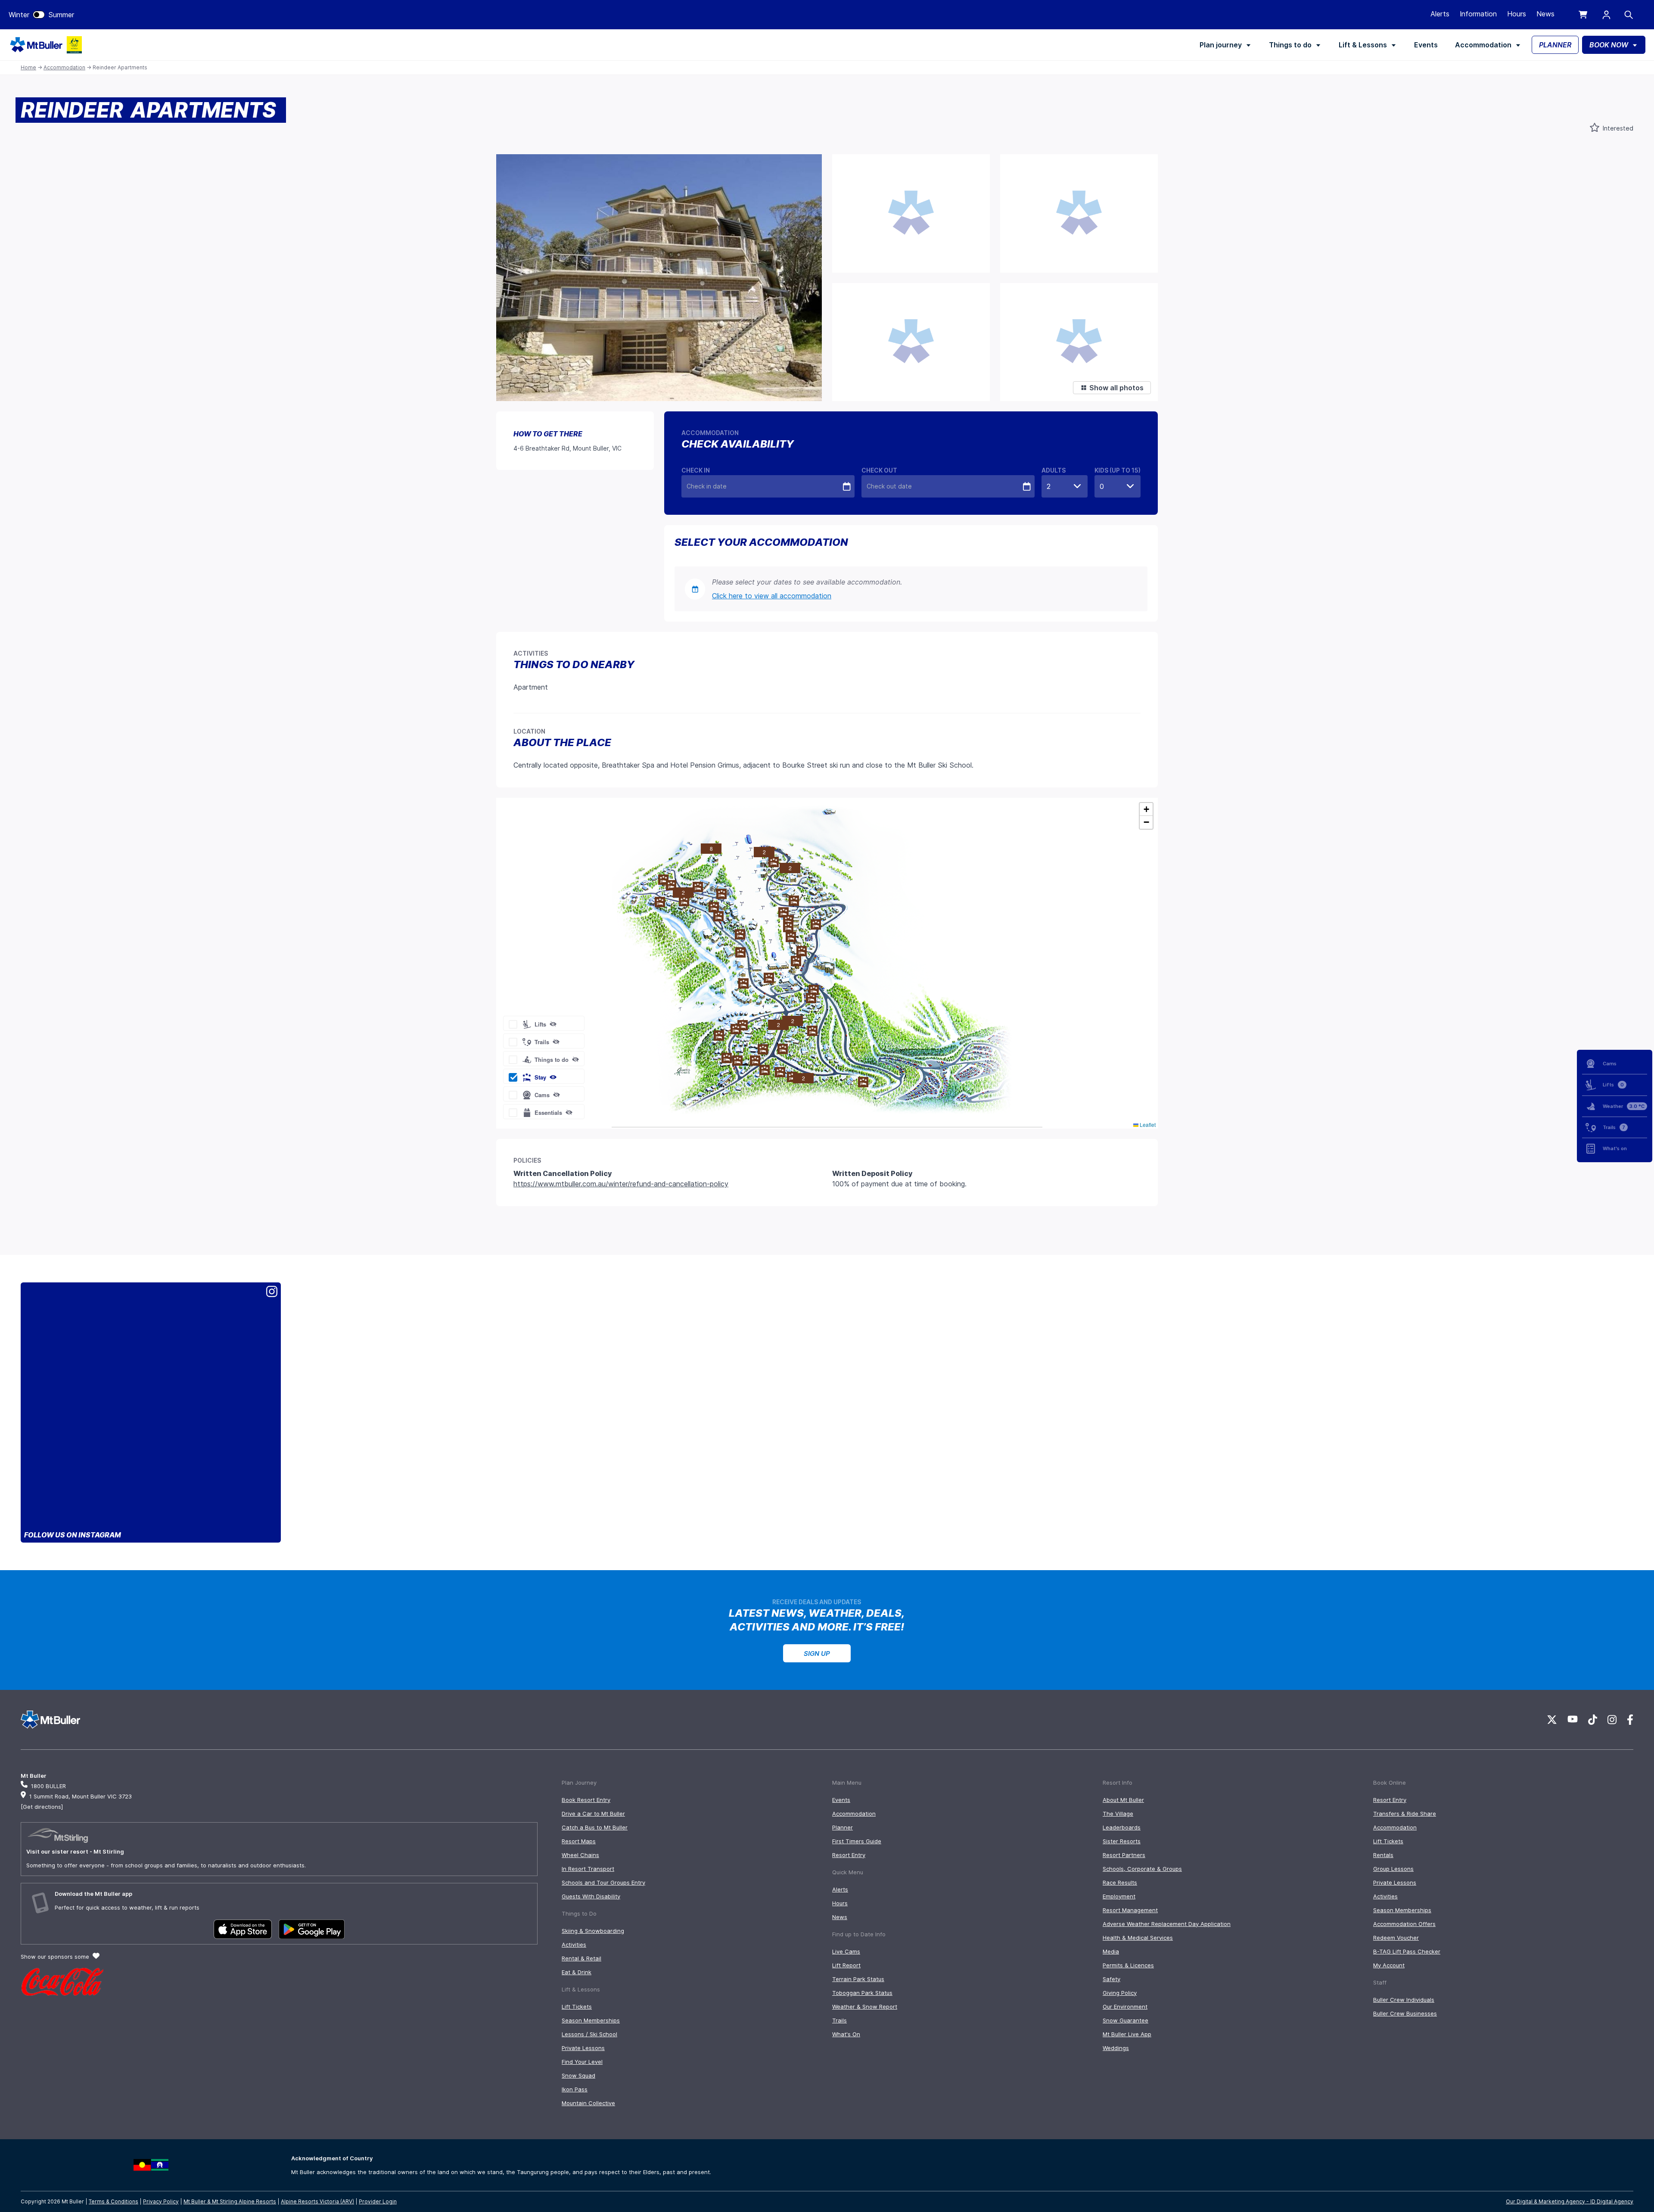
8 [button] (711, 848)
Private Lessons (583, 2048)
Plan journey (1221, 45)
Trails (839, 2020)
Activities (574, 1944)
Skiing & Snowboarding (593, 1931)
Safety (1111, 1979)
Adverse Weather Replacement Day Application (1167, 1924)
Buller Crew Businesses (1405, 2013)
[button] (816, 924)
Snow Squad (578, 2075)
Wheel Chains (580, 1855)
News (1545, 14)
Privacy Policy (161, 2201)
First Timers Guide (857, 1841)
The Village (1118, 1814)
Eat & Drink (577, 1972)
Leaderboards (1122, 1827)
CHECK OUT (879, 470)
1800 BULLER (48, 1786)
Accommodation (1483, 45)
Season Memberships (591, 2020)
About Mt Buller (1123, 1800)
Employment (1119, 1896)
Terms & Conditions (113, 2201)
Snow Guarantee (1125, 2020)
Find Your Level (582, 2062)
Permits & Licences (1128, 1965)
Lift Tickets (577, 2007)
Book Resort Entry (586, 1800)
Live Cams (846, 1951)
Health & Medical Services (1138, 1938)
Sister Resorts (1122, 1841)
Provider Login (378, 2201)
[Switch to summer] (39, 15)
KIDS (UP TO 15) (1118, 470)
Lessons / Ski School (589, 2034)
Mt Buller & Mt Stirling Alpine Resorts (230, 2201)
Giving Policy (1120, 1993)
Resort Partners (1124, 1855)
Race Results (1120, 1882)
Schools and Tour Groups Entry (603, 1882)
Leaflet (1147, 1125)
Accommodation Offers (1404, 1924)
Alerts (1440, 14)
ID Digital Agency (1612, 2201)
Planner (843, 1827)
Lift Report (846, 1965)
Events (1426, 45)
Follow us (73, 1535)
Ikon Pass (575, 2089)
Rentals (1383, 1855)
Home (28, 67)
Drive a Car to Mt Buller (593, 1814)
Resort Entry (849, 1855)
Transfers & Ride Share (1405, 1814)
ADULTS (1054, 470)
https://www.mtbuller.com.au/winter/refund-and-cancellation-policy (621, 1184)
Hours (1517, 14)
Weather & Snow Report (865, 2007)
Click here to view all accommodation (772, 596)
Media (1111, 1951)
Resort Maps (579, 1841)
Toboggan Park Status (862, 1993)
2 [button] (790, 868)
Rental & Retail (581, 1958)
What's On (846, 2034)
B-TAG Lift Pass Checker (1407, 1951)
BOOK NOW (1609, 45)
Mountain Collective (588, 2103)
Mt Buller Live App (1127, 2034)
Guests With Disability (591, 1896)
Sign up (817, 1654)
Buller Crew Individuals (1404, 2000)
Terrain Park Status (858, 1979)
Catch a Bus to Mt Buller (595, 1827)
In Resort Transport (588, 1869)
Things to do (1290, 45)
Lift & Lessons (1363, 45)
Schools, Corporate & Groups (1142, 1869)
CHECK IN (696, 470)
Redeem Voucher (1396, 1938)
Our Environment (1125, 2007)
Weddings (1116, 2048)
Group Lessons (1393, 1869)
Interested (1617, 128)
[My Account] (1606, 15)
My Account (1389, 1965)
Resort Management (1130, 1910)
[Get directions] (42, 1807)
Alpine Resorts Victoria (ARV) (317, 2201)
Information (1478, 14)
